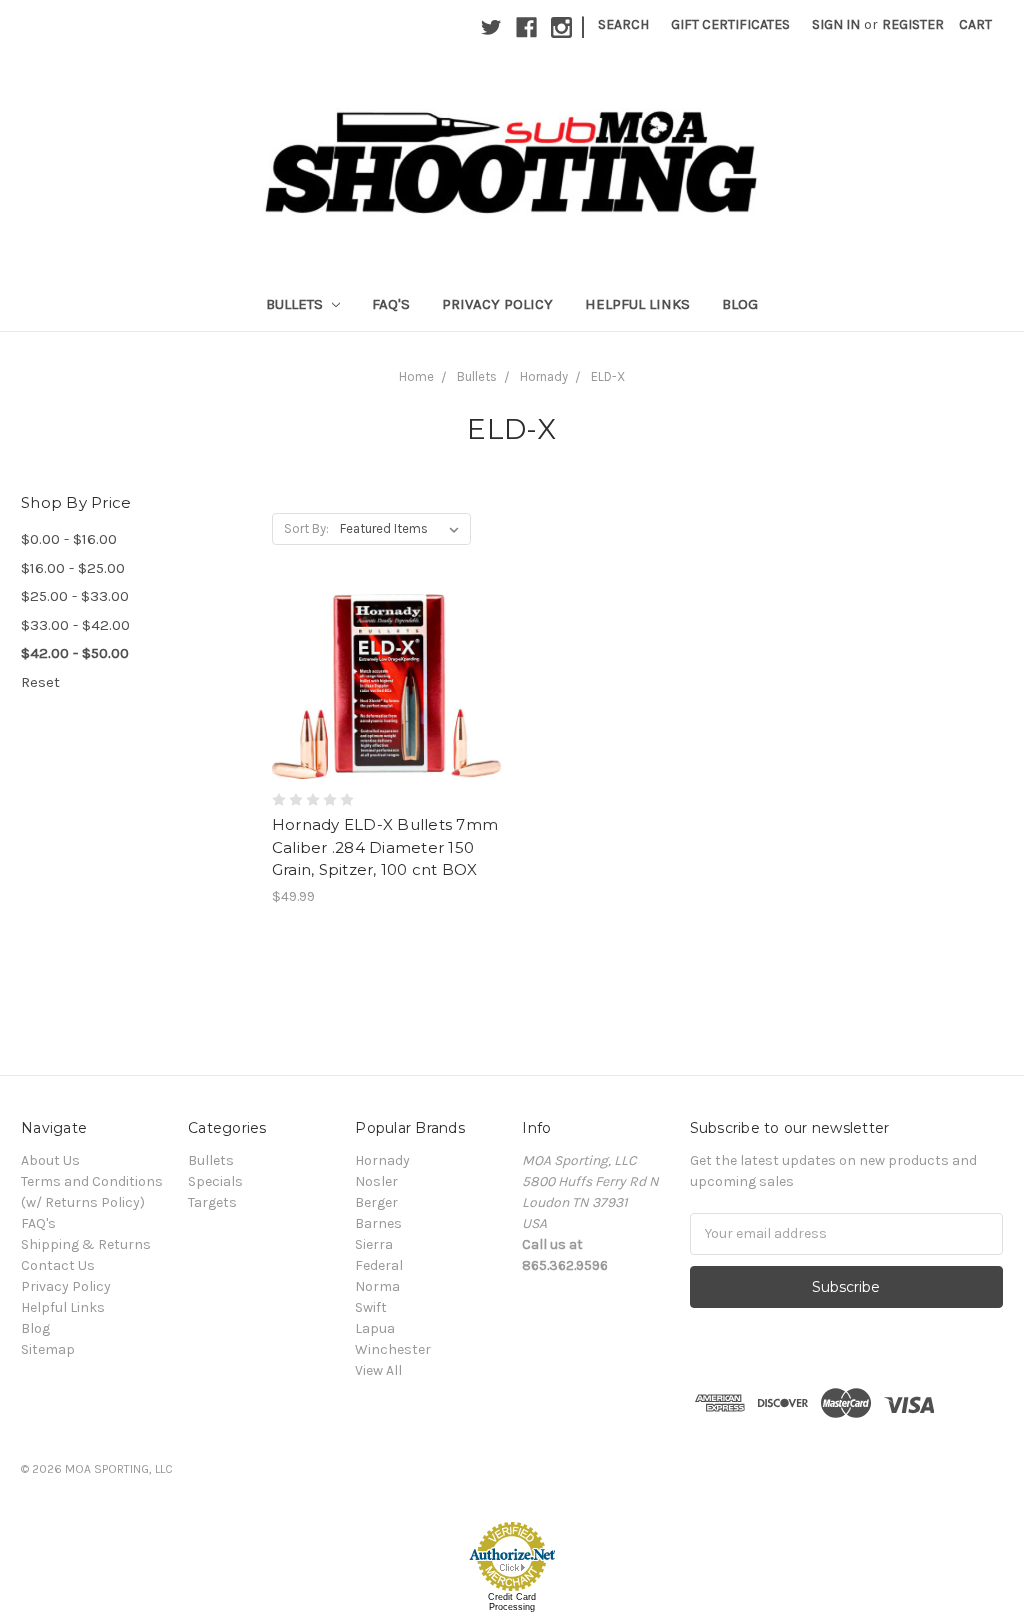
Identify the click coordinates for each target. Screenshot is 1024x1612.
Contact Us (58, 1265)
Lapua (375, 1328)
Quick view (387, 651)
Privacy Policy (497, 304)
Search (623, 24)
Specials (215, 1181)
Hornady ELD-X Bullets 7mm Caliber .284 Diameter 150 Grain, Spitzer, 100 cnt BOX (385, 847)
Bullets (296, 304)
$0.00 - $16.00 (69, 539)
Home (416, 376)
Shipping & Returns (86, 1244)
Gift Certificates (730, 24)
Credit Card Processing (512, 1602)
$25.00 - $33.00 (75, 596)
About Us (50, 1160)
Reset (40, 682)
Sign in (836, 24)
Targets (212, 1202)
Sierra (374, 1244)
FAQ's (391, 304)
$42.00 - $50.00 (75, 653)
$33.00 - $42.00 (75, 625)
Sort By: (306, 528)
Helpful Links (637, 304)
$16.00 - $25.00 (73, 568)
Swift (371, 1307)
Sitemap (48, 1349)
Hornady (544, 376)
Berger (376, 1202)
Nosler (376, 1181)
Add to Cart (386, 722)
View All (378, 1370)
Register (913, 24)
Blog (740, 304)
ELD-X (608, 376)
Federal (379, 1265)
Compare (380, 687)
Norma (377, 1286)
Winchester (393, 1349)
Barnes (378, 1223)
